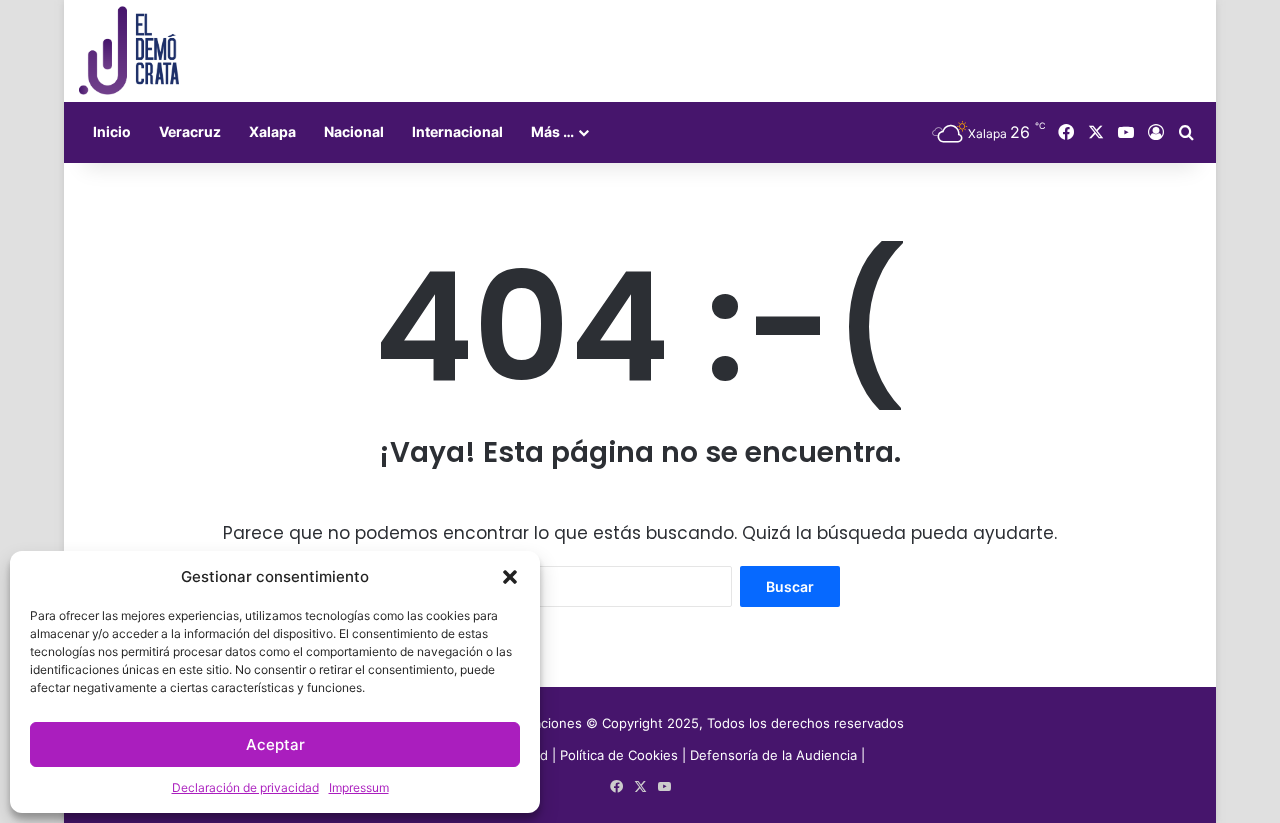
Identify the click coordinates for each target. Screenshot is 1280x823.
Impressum (359, 787)
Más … (552, 131)
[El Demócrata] (129, 51)
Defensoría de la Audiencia (773, 755)
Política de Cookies (619, 755)
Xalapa (272, 131)
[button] (510, 577)
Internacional (457, 131)
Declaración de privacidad (245, 787)
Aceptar (275, 744)
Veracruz (190, 131)
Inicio (112, 131)
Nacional (354, 131)
